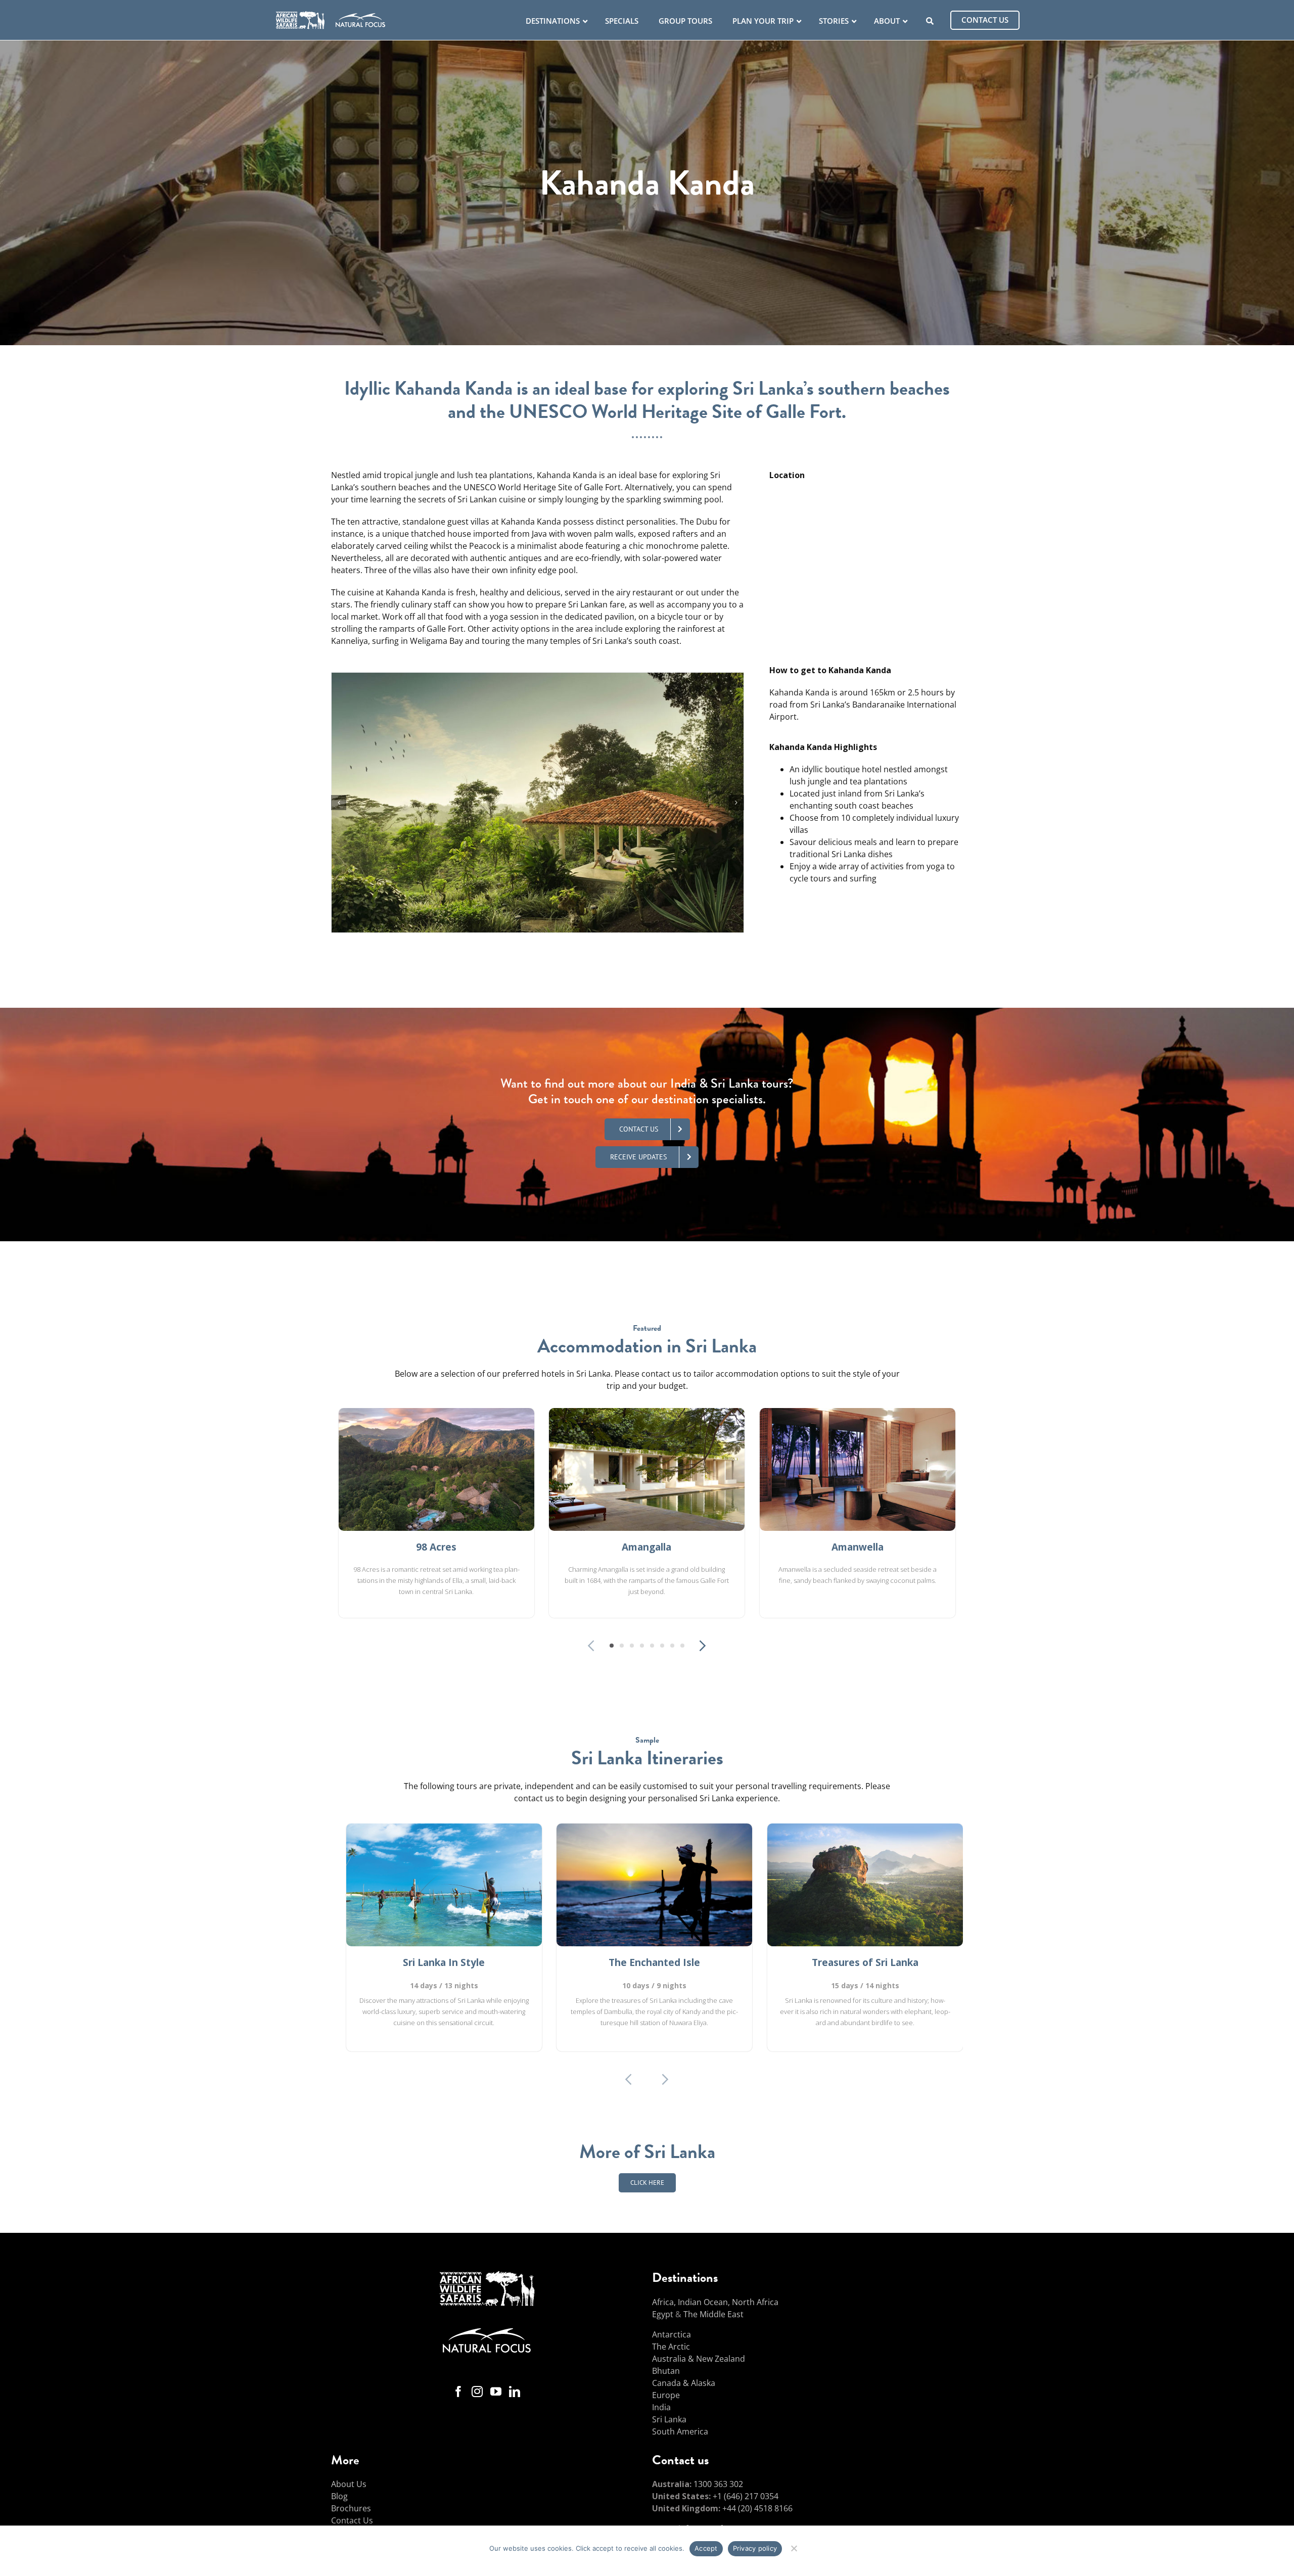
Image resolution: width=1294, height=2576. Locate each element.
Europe (666, 2395)
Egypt (663, 2314)
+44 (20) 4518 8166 (757, 2508)
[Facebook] (458, 2392)
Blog (339, 2496)
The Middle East (713, 2314)
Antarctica (672, 2334)
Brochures (351, 2508)
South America (680, 2431)
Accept (706, 2548)
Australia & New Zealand (699, 2359)
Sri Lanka (669, 2419)
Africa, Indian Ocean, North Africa (715, 2302)
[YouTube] (496, 2392)
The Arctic (671, 2347)
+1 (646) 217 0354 (746, 2496)
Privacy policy (755, 2548)
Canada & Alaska (684, 2383)
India (661, 2407)
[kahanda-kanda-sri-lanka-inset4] (538, 678)
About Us (349, 2484)
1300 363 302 (718, 2484)
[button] (339, 803)
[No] (793, 2547)
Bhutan (666, 2371)
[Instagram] (477, 2392)
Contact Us (352, 2520)
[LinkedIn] (515, 2392)
